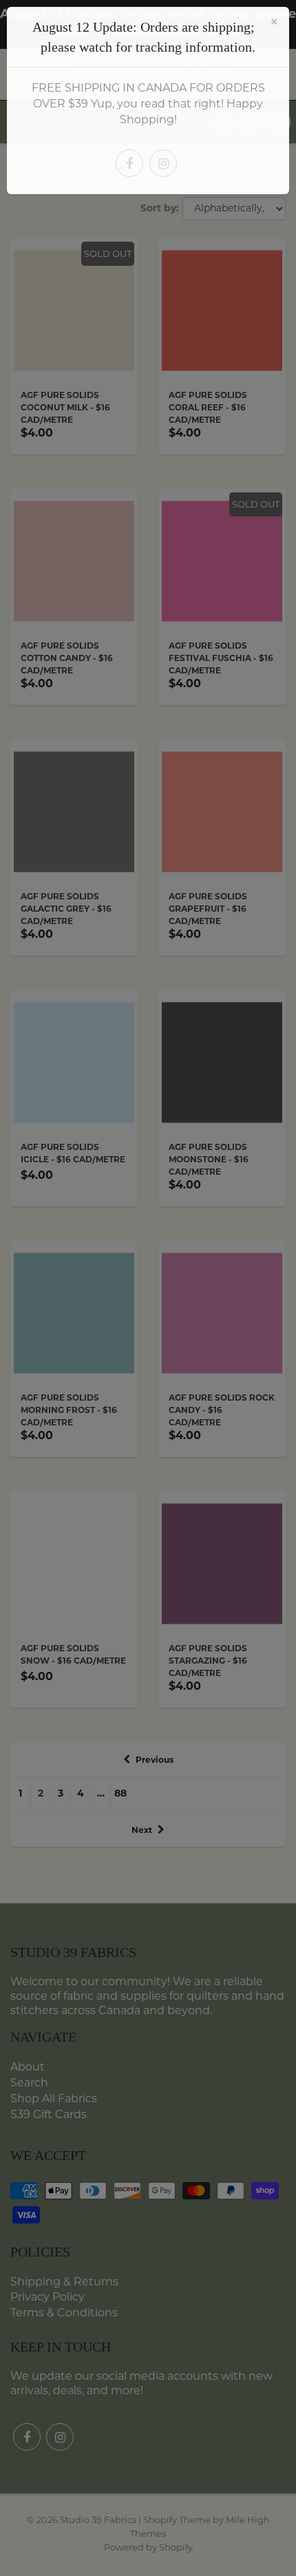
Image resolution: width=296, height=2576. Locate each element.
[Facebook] (129, 163)
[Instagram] (163, 163)
